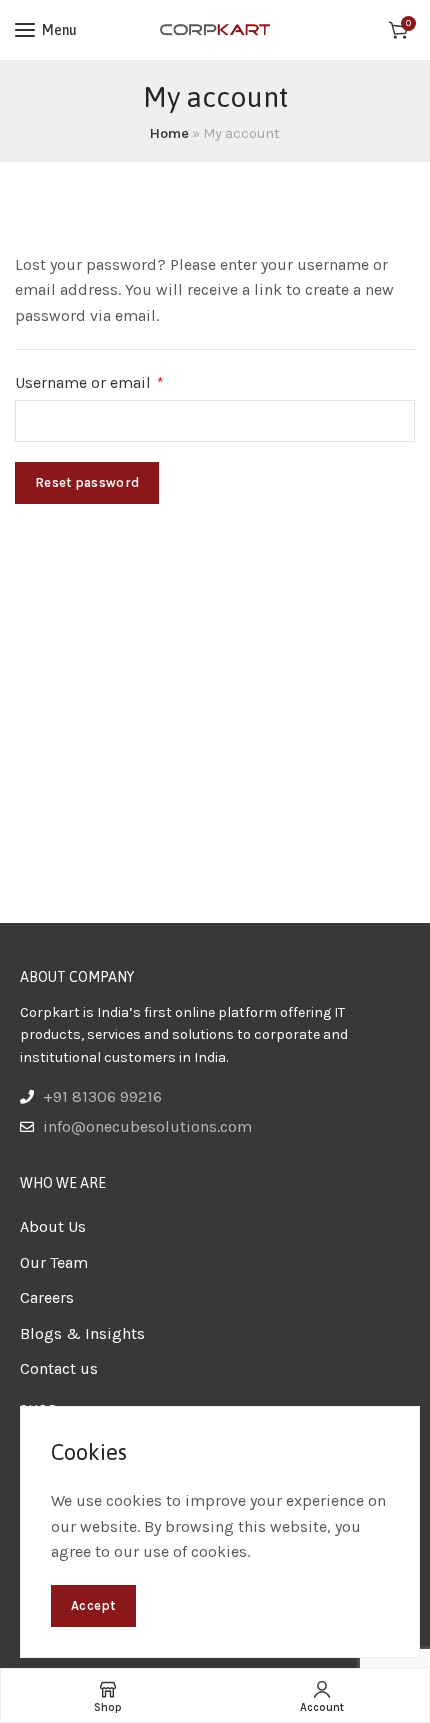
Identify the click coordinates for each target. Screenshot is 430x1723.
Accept (93, 1605)
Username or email (122, 381)
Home (169, 133)
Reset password (87, 482)
